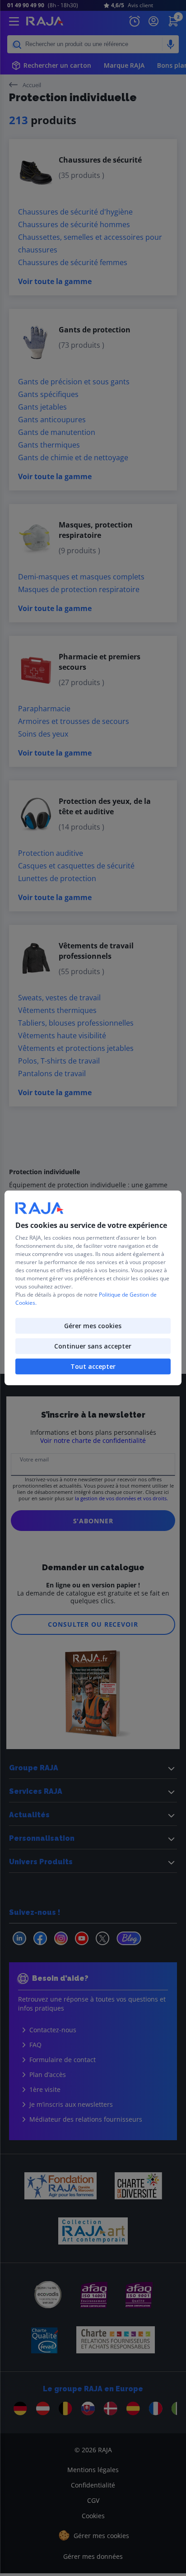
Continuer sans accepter (93, 1346)
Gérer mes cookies (93, 1326)
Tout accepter (93, 1367)
